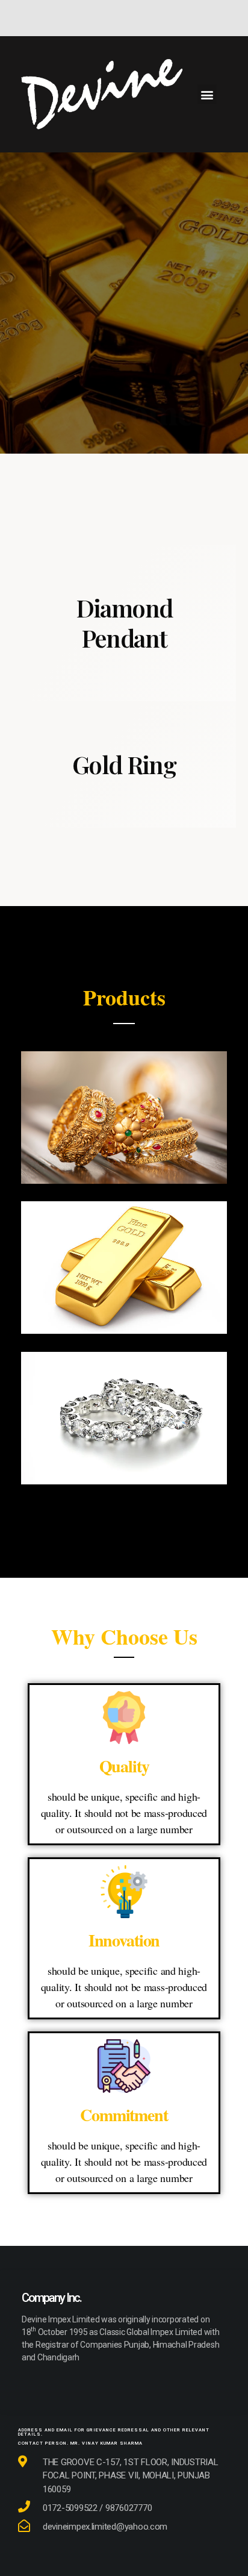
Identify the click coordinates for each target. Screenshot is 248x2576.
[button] (207, 94)
